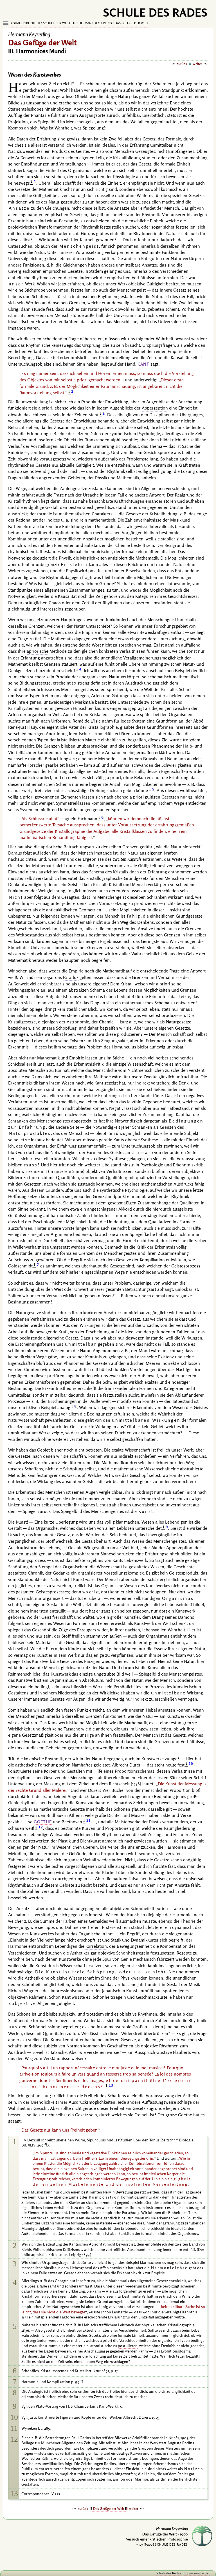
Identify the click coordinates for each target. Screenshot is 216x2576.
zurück (182, 64)
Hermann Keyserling (95, 23)
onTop (205, 2573)
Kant (143, 364)
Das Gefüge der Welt (132, 23)
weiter (198, 64)
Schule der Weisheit (59, 23)
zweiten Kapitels (127, 859)
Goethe (43, 1822)
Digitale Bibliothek (25, 23)
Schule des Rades (168, 2573)
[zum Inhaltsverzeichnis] (190, 64)
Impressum (192, 2573)
